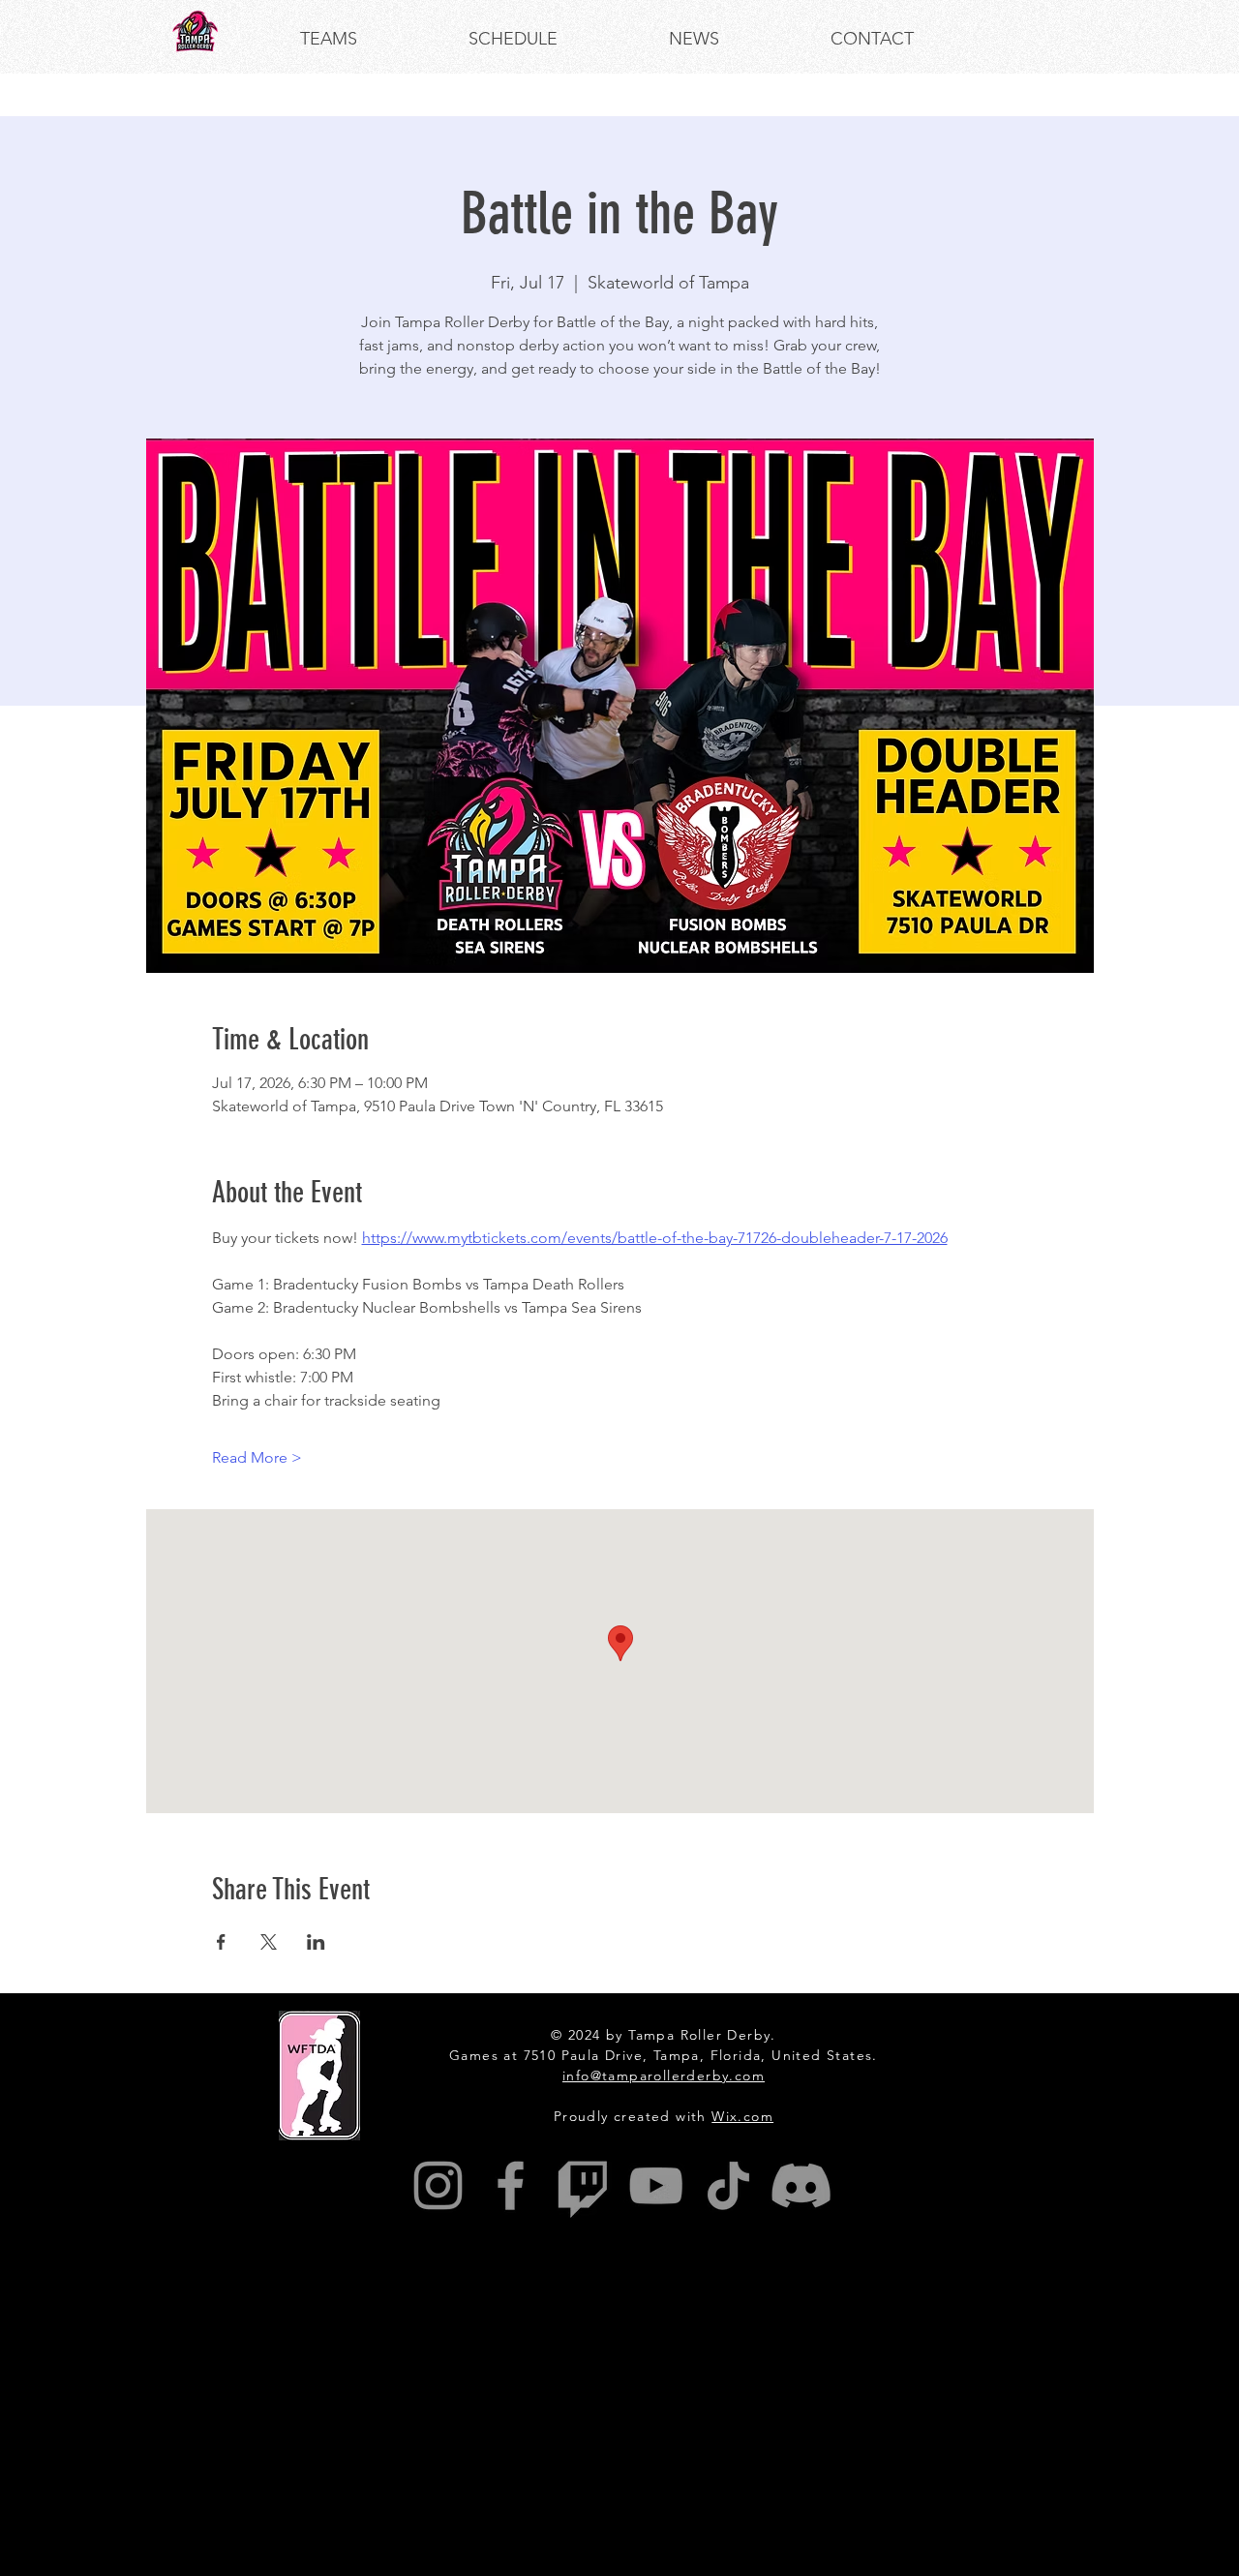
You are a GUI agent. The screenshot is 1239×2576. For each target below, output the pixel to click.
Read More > (257, 1457)
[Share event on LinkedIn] (316, 1942)
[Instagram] (438, 2185)
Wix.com (742, 2116)
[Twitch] (583, 2185)
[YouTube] (656, 2185)
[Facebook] (511, 2185)
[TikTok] (728, 2185)
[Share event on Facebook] (221, 1942)
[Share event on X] (269, 1942)
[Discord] (801, 2185)
